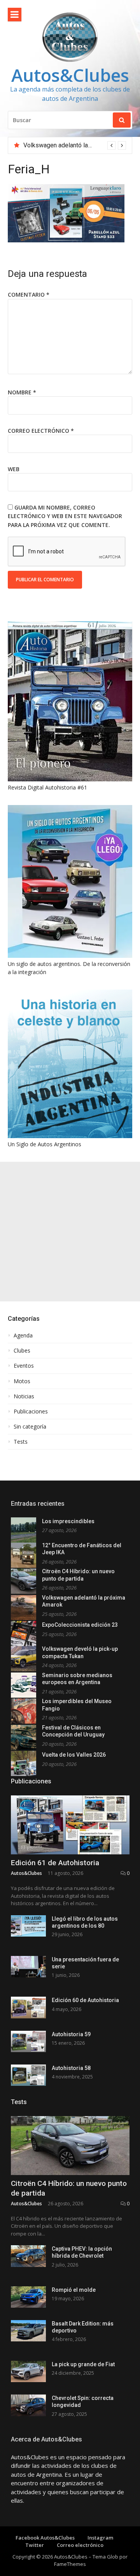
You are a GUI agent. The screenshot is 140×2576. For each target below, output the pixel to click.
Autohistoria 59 (71, 2034)
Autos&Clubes (70, 75)
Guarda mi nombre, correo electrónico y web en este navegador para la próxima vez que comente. (65, 516)
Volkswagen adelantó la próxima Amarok (78, 145)
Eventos (24, 1366)
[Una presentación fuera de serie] (28, 1967)
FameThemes (70, 2564)
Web (14, 469)
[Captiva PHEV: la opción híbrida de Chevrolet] (28, 2256)
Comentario (29, 295)
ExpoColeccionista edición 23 (80, 1625)
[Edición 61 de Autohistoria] (70, 1825)
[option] (75, 145)
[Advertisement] (70, 1232)
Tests (21, 1442)
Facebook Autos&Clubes (45, 2538)
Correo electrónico (41, 431)
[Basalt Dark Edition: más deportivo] (28, 2331)
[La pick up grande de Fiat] (28, 2371)
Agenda (23, 1336)
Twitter (35, 2545)
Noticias (24, 1396)
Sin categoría (30, 1427)
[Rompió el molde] (28, 2297)
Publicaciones (31, 1412)
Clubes (22, 1351)
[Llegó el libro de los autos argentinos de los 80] (28, 1926)
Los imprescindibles (68, 1521)
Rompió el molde (74, 2290)
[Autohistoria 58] (28, 2075)
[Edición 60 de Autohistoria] (28, 2007)
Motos (22, 1381)
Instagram (100, 2538)
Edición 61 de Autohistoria (55, 1863)
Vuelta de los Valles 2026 (74, 1755)
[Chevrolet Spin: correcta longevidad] (28, 2405)
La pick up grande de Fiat (83, 2364)
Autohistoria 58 (71, 2068)
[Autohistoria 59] (28, 2041)
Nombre (22, 392)
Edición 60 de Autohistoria (85, 2000)
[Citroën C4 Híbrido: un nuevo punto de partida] (70, 2146)
